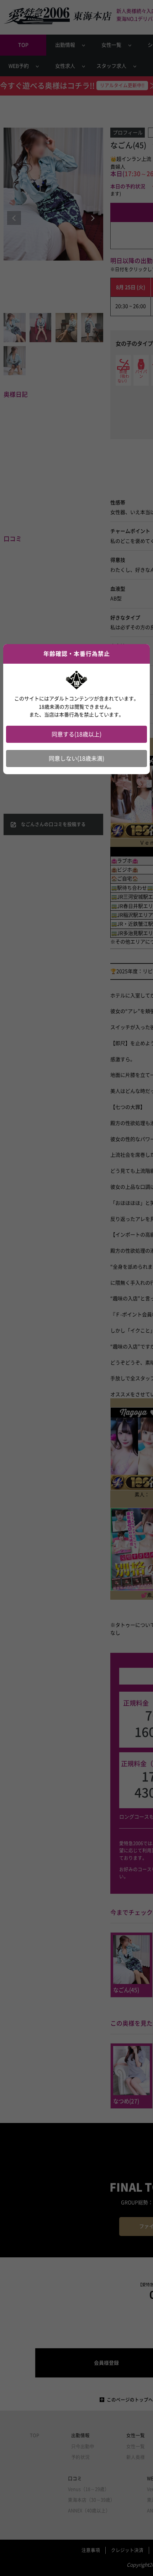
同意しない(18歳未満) (76, 759)
